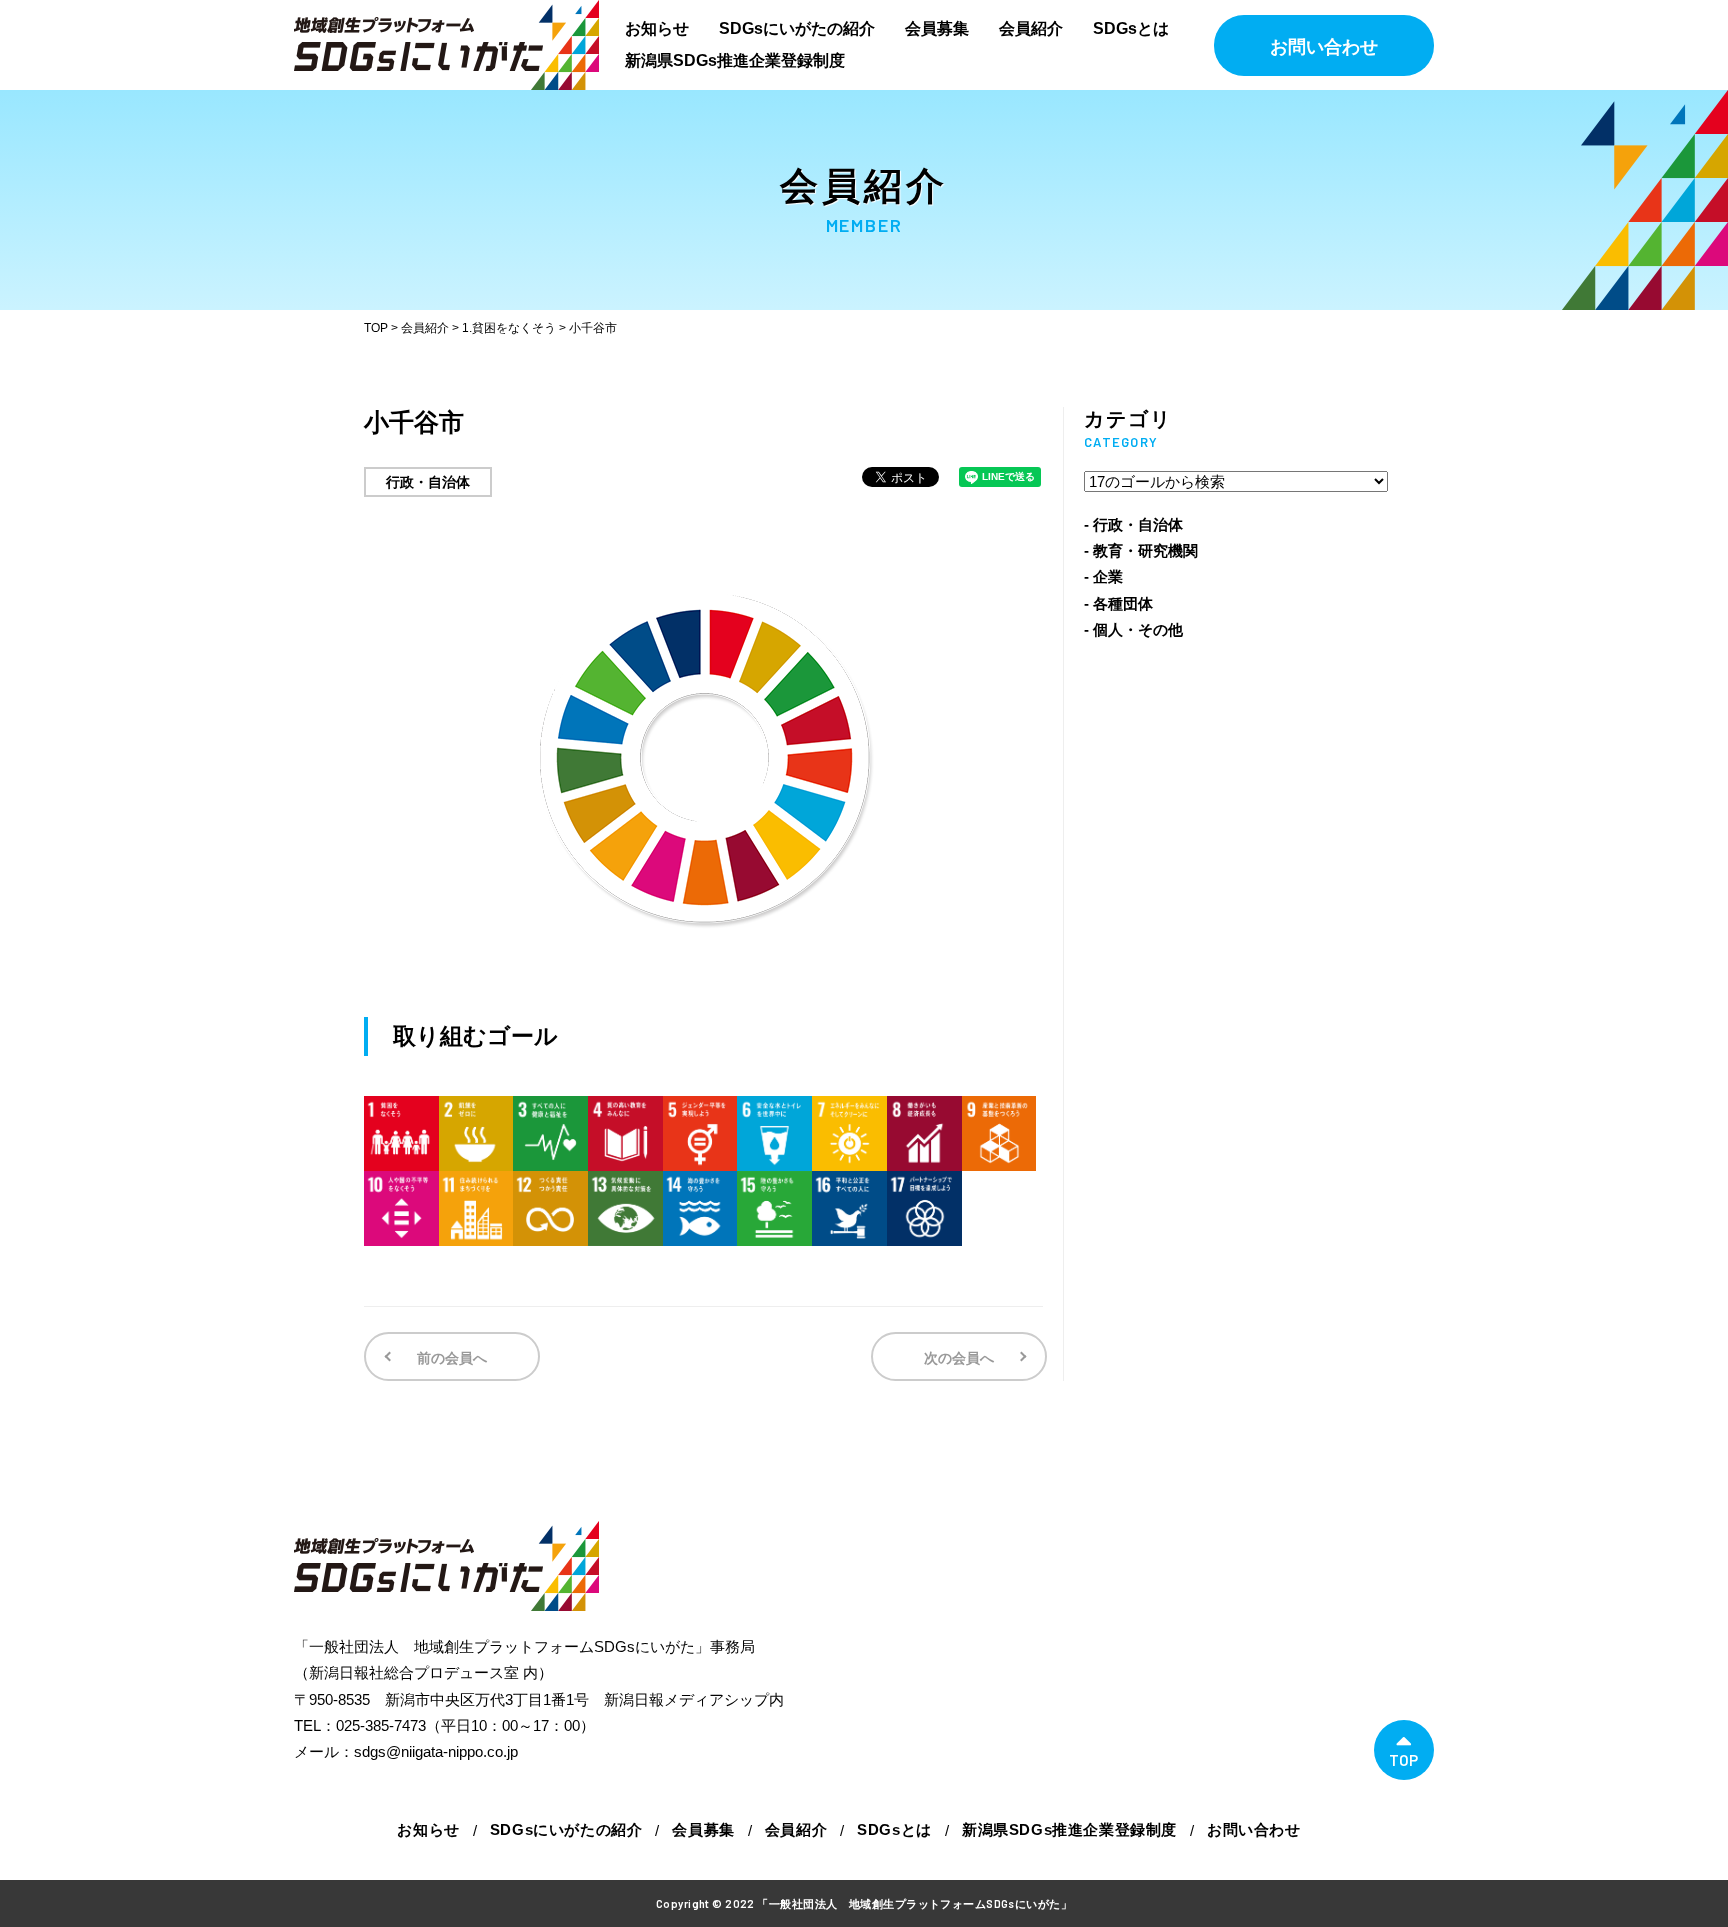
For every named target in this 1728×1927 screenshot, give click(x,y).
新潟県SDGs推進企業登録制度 (735, 60)
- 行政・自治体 (1133, 524)
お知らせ (657, 28)
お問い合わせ (1324, 47)
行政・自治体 (428, 482)
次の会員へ (959, 1358)
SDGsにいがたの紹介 (797, 28)
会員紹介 (1031, 28)
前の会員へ (452, 1358)
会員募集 (937, 28)
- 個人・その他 (1133, 629)
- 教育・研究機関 (1141, 550)
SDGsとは (1131, 28)
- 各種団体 (1118, 603)
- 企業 (1103, 576)
